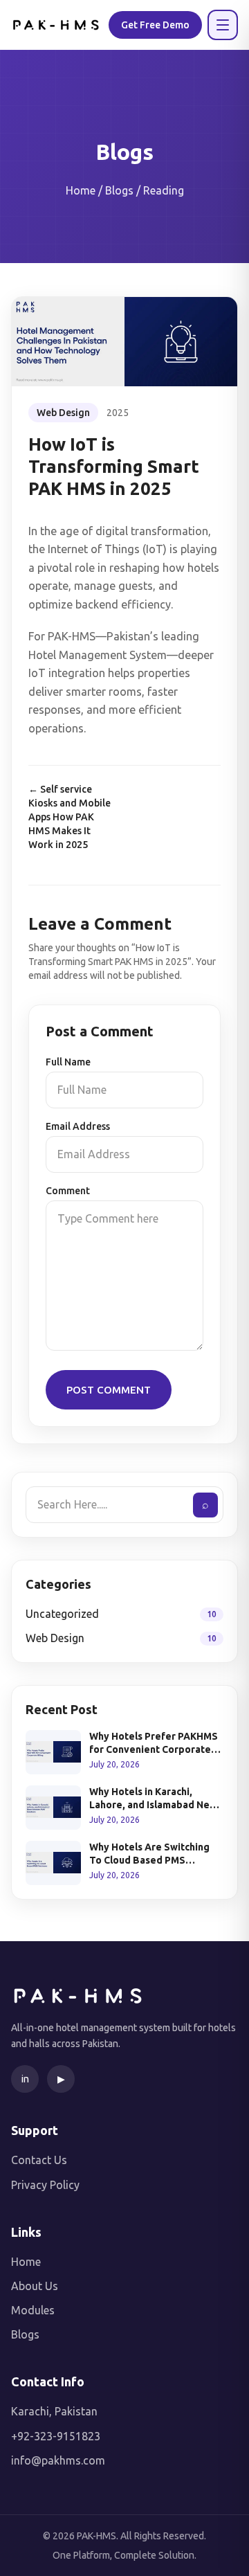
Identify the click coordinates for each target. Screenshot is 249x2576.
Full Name (68, 1062)
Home (26, 2262)
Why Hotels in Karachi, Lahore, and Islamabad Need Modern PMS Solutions (156, 1799)
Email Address (78, 1126)
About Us (35, 2286)
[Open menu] (223, 25)
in (25, 2079)
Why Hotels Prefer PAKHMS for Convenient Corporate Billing (154, 1744)
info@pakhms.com (58, 2460)
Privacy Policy (45, 2185)
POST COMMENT (109, 1390)
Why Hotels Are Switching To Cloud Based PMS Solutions (149, 1855)
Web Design (63, 413)
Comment (68, 1191)
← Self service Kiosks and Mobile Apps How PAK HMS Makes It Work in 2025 (70, 817)
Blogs (25, 2334)
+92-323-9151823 (56, 2436)
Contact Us (39, 2160)
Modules (33, 2310)
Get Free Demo (155, 25)
